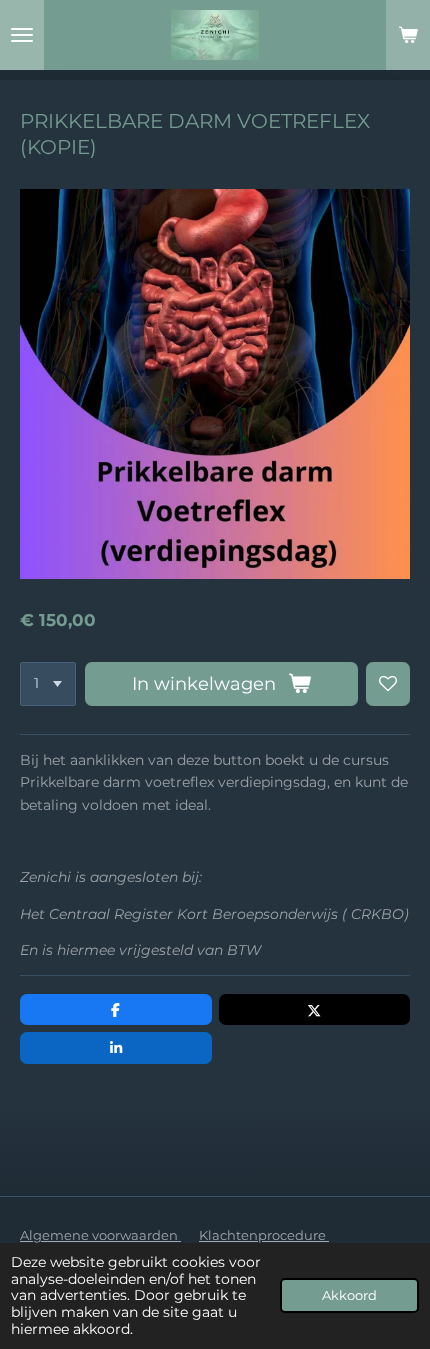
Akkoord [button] (349, 1295)
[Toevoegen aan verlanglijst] (388, 684)
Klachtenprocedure (264, 1235)
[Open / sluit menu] (22, 35)
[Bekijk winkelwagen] (408, 35)
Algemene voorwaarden (100, 1235)
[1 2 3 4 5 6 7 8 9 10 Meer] (48, 684)
